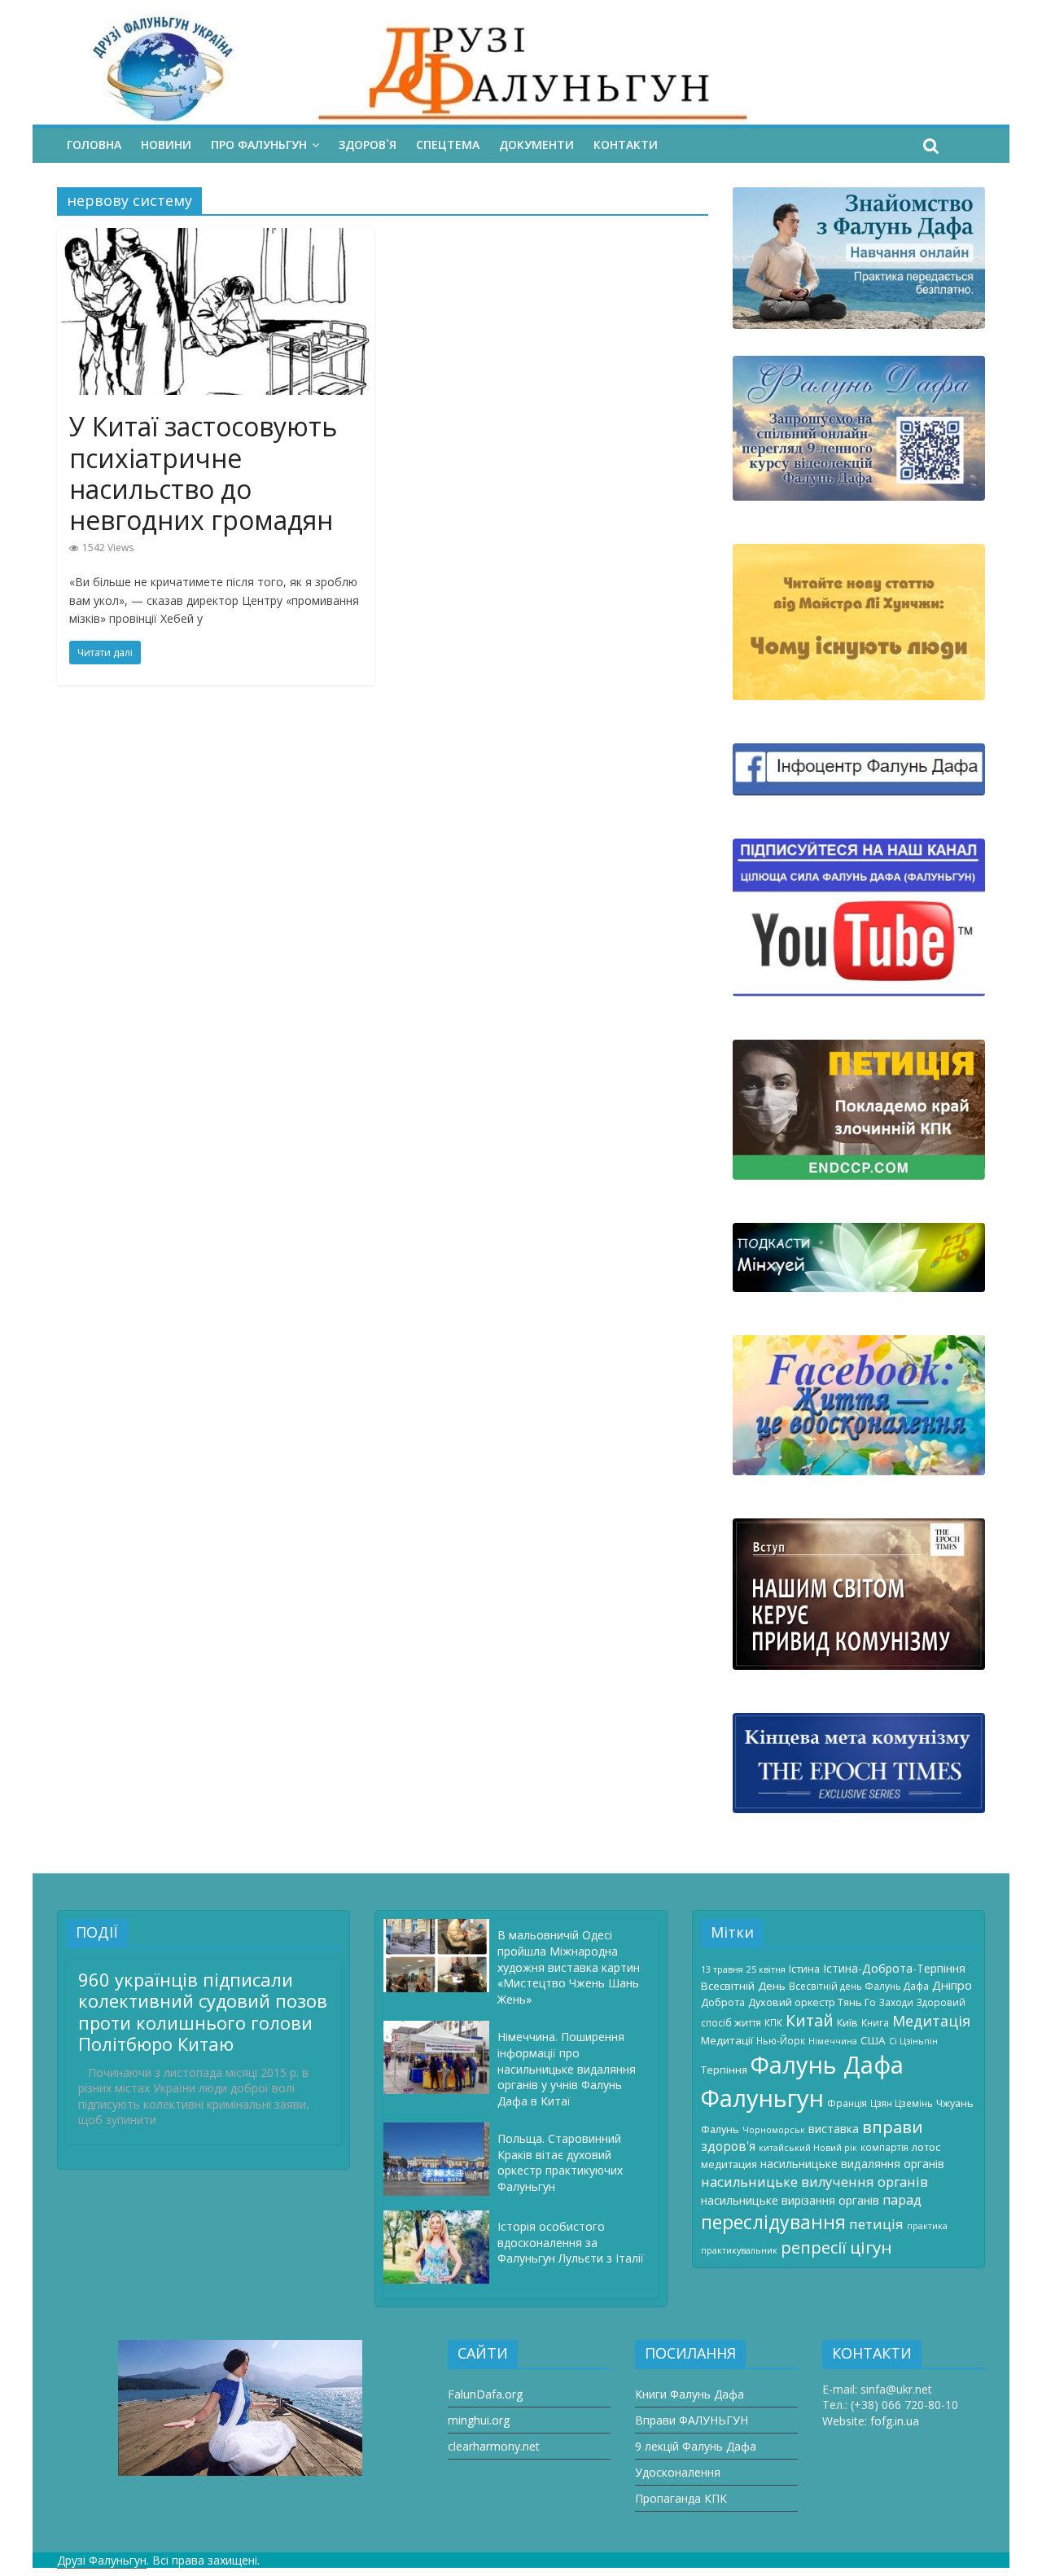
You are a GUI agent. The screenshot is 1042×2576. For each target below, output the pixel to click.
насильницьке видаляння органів (852, 2164)
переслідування (773, 2222)
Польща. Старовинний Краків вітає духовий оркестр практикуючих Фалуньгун (560, 2162)
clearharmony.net (494, 2446)
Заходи (896, 2002)
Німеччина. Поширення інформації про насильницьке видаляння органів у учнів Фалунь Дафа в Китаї (567, 2068)
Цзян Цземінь (902, 2103)
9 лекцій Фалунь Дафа (696, 2446)
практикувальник (739, 2250)
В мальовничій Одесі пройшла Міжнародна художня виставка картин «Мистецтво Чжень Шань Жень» (569, 1967)
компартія (884, 2147)
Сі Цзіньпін (913, 2041)
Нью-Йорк (781, 2040)
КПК (773, 2022)
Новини (166, 145)
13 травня (722, 1969)
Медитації (727, 2040)
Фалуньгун (762, 2098)
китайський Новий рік (808, 2148)
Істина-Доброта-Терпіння (894, 1968)
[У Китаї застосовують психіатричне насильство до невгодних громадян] (216, 238)
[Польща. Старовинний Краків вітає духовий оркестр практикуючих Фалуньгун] (440, 2130)
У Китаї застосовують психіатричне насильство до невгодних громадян (203, 473)
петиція (876, 2224)
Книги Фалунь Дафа (690, 2394)
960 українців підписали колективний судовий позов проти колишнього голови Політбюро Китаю (203, 2011)
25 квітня (766, 1969)
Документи (536, 145)
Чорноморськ (774, 2130)
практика (927, 2226)
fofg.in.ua (895, 2421)
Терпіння (724, 2070)
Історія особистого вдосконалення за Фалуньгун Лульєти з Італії (571, 2242)
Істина (804, 1969)
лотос (926, 2147)
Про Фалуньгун (259, 145)
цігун (871, 2247)
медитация (729, 2164)
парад (902, 2200)
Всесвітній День (743, 1986)
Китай (810, 2020)
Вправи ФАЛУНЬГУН (692, 2420)
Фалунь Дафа (827, 2065)
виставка (834, 2129)
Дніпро (952, 1985)
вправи (892, 2127)
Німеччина (833, 2041)
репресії (814, 2247)
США (873, 2040)
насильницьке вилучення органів (814, 2182)
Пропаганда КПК (681, 2498)
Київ (847, 2022)
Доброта (723, 2002)
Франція (847, 2103)
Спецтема (448, 145)
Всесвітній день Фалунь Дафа (859, 1986)
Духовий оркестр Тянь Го (812, 2002)
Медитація (931, 2021)
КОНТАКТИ (626, 145)
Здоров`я (368, 145)
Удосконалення (678, 2472)
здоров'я (728, 2146)
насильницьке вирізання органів (790, 2200)
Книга (875, 2022)
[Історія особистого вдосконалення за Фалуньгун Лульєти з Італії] (440, 2218)
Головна (94, 145)
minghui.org (479, 2420)
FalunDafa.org (485, 2394)
